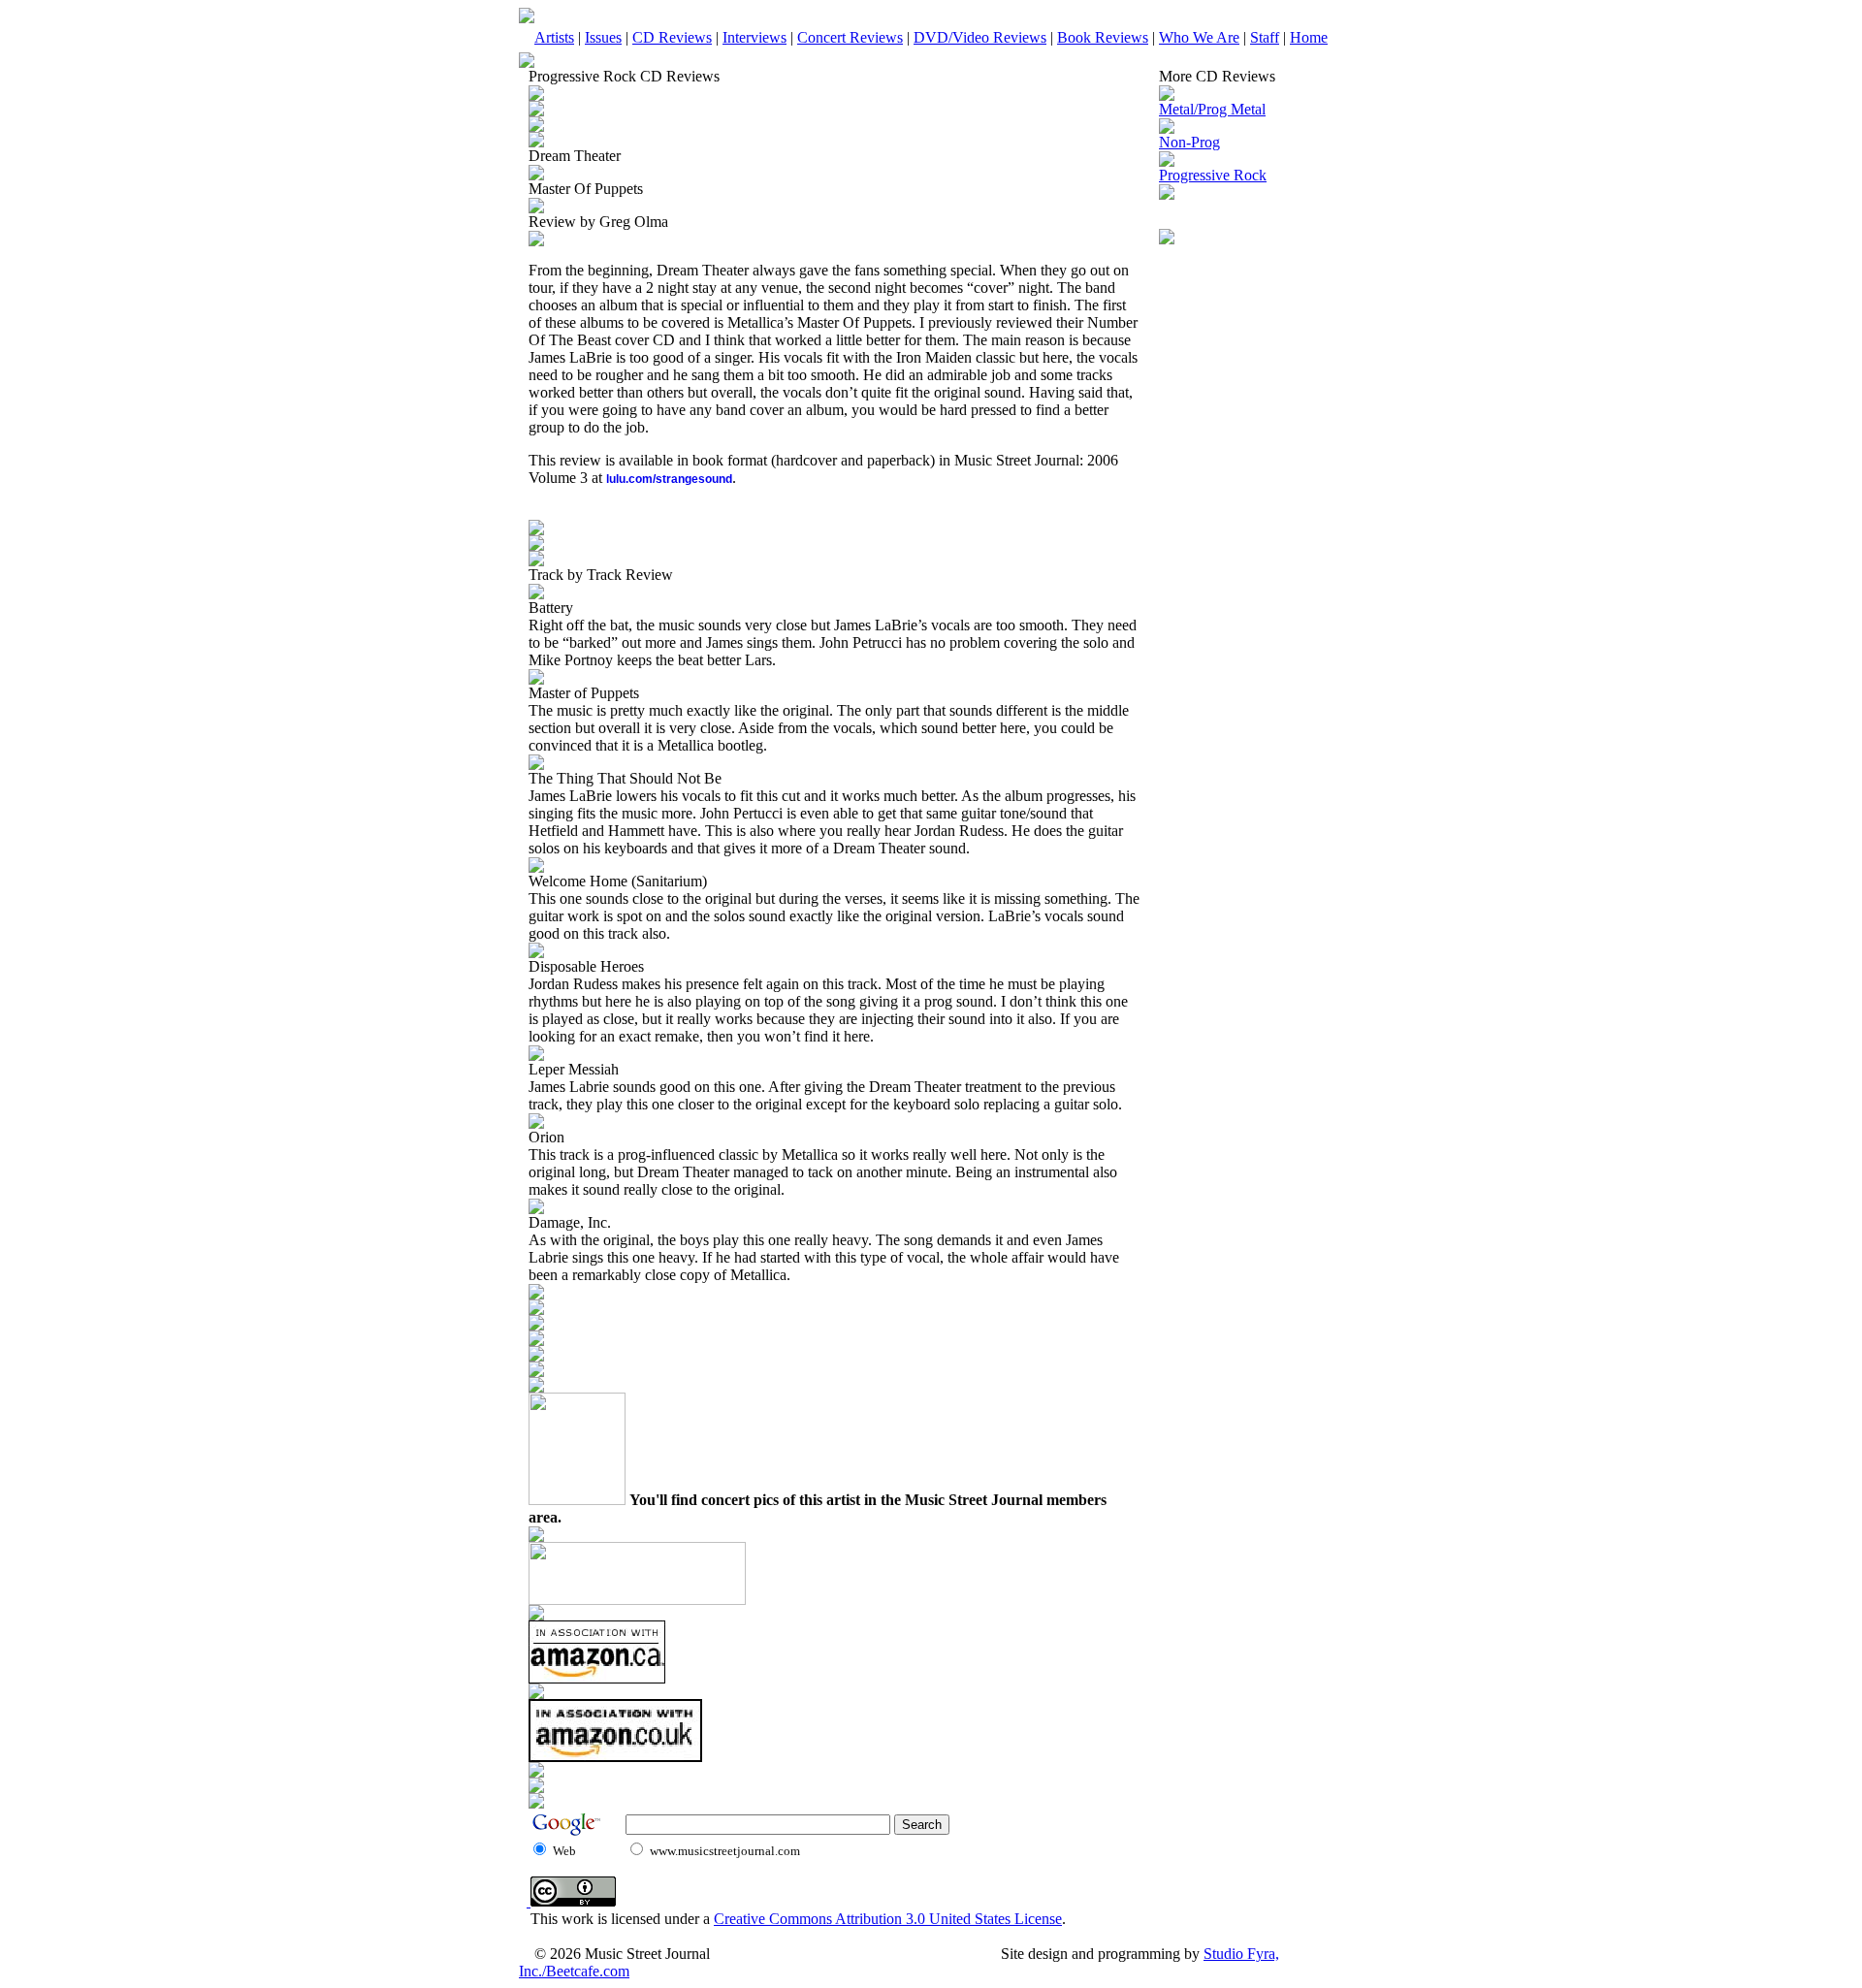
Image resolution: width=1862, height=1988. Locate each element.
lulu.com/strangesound (669, 479)
